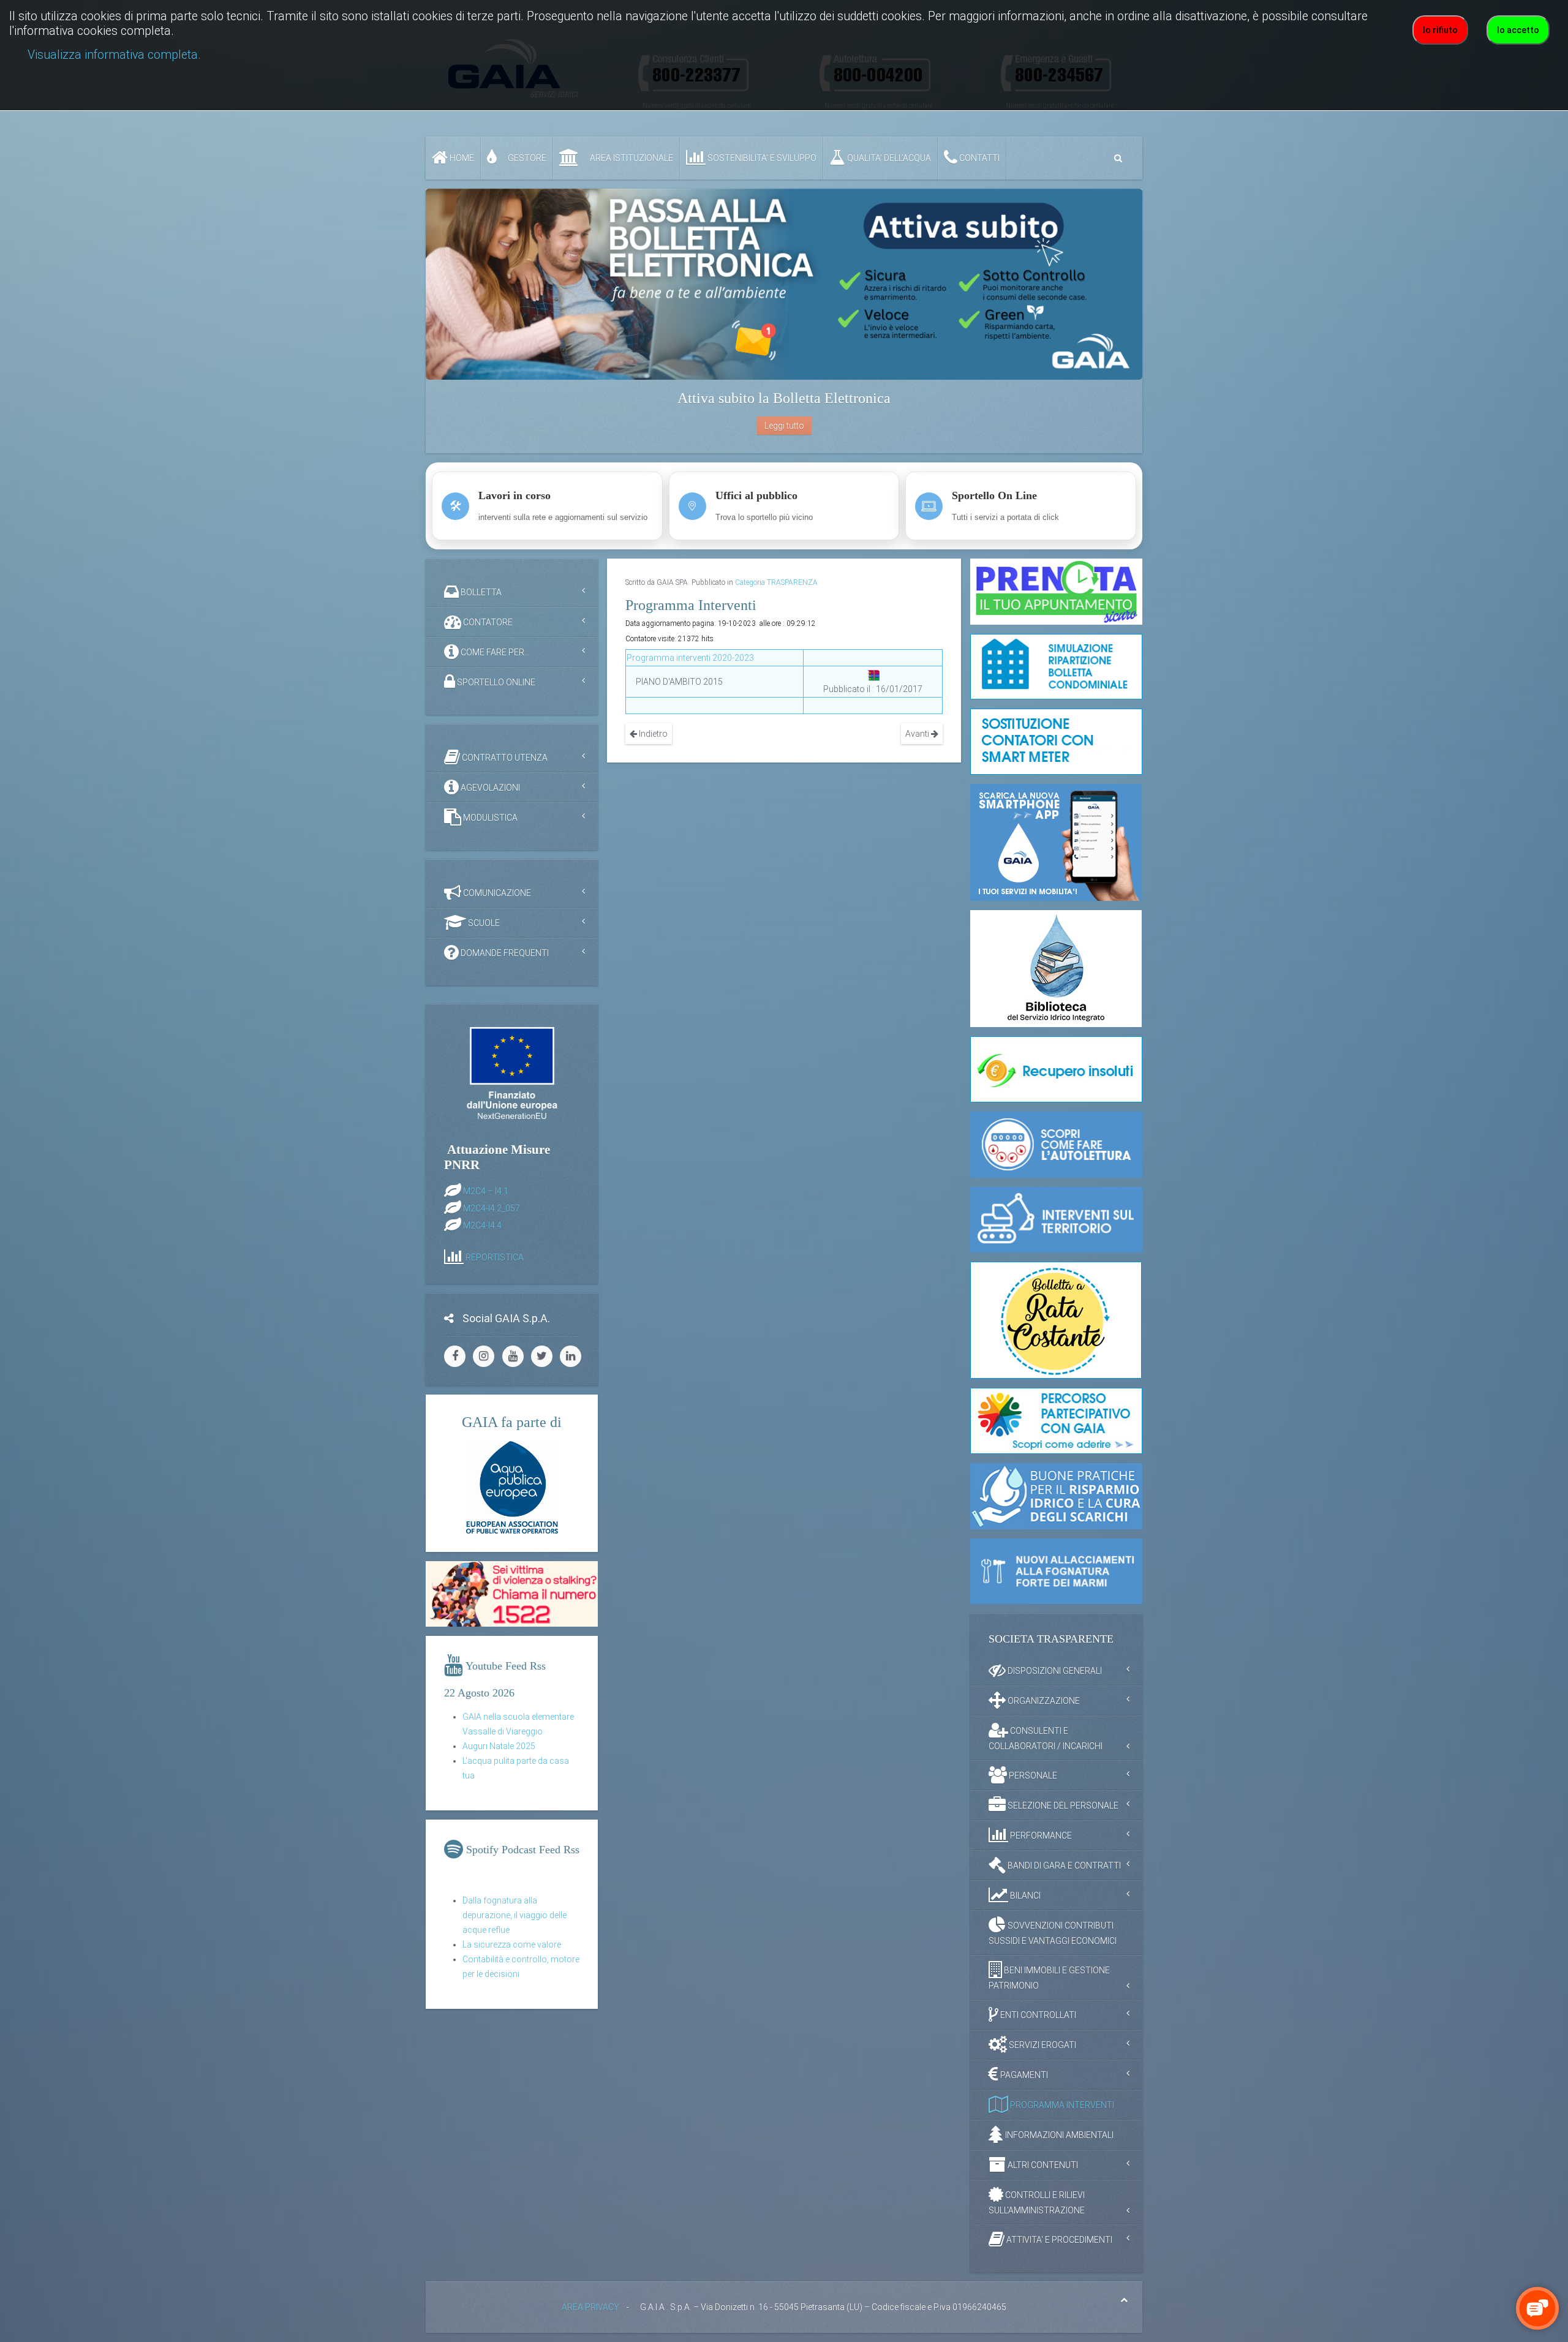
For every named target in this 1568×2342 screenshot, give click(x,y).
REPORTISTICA (495, 1257)
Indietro (652, 734)
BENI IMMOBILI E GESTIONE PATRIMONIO (1049, 1978)
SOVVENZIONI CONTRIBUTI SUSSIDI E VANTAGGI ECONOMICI (1053, 1933)
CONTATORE (487, 622)
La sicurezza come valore (512, 1945)
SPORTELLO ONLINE (495, 682)
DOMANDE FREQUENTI (504, 953)
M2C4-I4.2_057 (492, 1208)
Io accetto (1518, 30)
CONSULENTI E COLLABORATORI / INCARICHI (1046, 1738)
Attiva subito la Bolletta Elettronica (784, 398)
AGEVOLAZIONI (489, 788)
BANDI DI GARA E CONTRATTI (1063, 1866)
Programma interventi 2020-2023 (690, 658)
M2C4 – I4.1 (486, 1191)
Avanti (918, 734)
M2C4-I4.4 (482, 1225)
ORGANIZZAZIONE (1043, 1701)
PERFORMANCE (1040, 1836)
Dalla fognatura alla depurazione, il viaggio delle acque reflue (514, 1915)
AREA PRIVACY (590, 2307)
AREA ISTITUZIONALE (631, 158)
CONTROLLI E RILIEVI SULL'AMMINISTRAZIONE (1037, 2203)
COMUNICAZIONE (496, 893)
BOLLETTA (480, 592)
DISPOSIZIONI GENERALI (1054, 1671)
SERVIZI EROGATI (1042, 2045)
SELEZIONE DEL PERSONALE (1062, 1805)
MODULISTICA (489, 818)
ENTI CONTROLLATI (1037, 2015)
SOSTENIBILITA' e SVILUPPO (761, 158)
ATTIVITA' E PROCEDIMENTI (1058, 2240)
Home (461, 158)
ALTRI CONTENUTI (1042, 2165)
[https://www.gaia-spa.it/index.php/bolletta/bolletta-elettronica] (784, 284)
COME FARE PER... (494, 652)
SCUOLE (483, 923)
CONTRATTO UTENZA (504, 758)
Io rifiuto (1440, 30)
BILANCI (1024, 1896)
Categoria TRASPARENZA (776, 582)
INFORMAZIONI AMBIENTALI (1058, 2135)
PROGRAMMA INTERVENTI (1061, 2105)
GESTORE (526, 158)
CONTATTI (978, 158)
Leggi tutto (784, 426)
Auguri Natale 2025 (499, 1746)
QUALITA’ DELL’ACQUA (888, 158)
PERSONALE (1032, 1775)
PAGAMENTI (1023, 2075)
